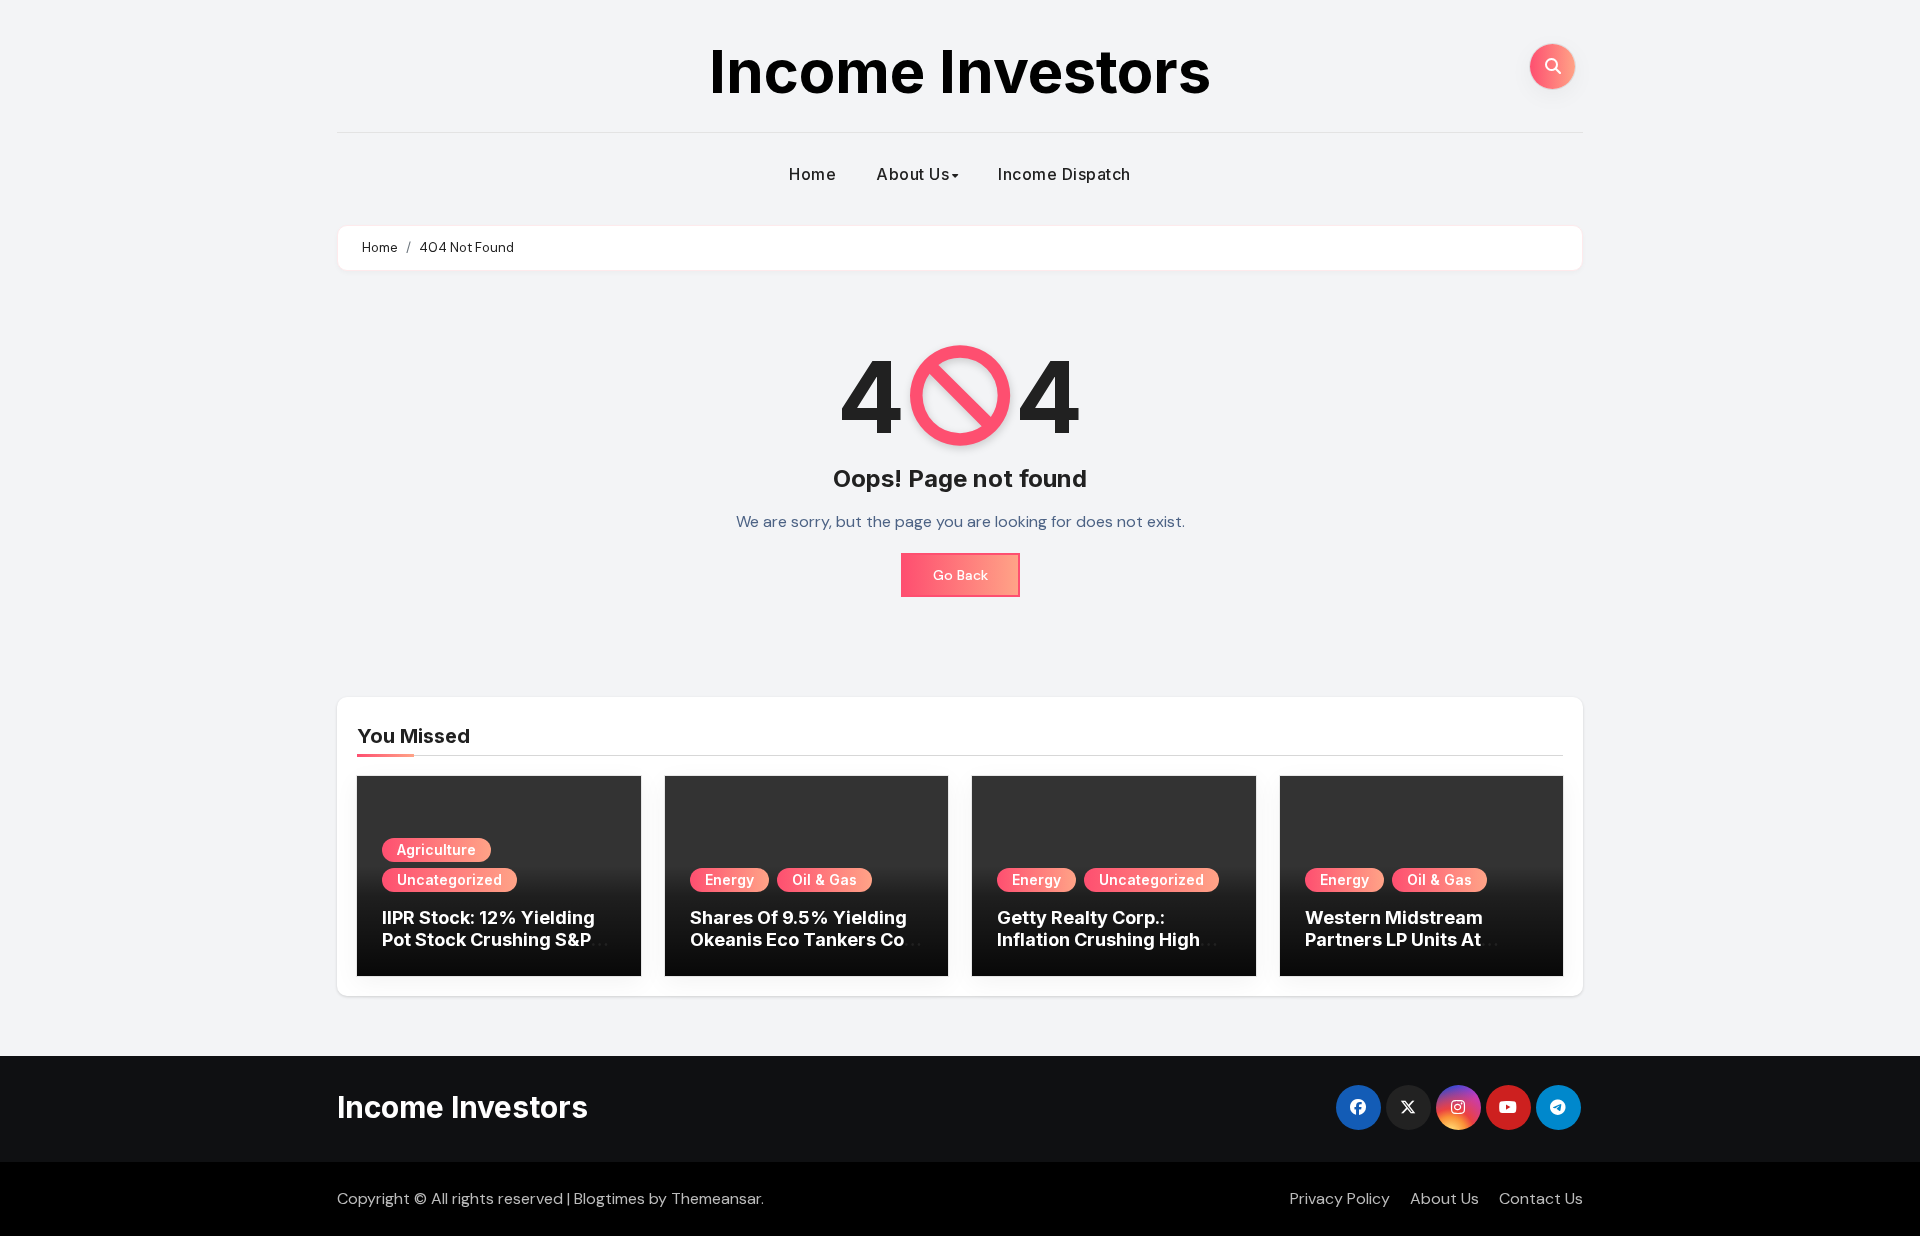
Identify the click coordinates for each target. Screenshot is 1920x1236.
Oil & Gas (824, 879)
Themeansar (716, 1198)
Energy (729, 879)
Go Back (960, 575)
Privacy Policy (1340, 1198)
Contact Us (1541, 1198)
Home (812, 174)
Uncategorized (449, 879)
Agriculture (436, 849)
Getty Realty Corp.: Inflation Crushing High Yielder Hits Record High (1106, 939)
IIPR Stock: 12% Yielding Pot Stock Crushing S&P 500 (488, 939)
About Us (912, 174)
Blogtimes (609, 1198)
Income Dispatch (1064, 174)
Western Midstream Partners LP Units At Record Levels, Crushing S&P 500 (1413, 950)
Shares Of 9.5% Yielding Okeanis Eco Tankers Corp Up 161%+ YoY (806, 939)
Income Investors (960, 71)
